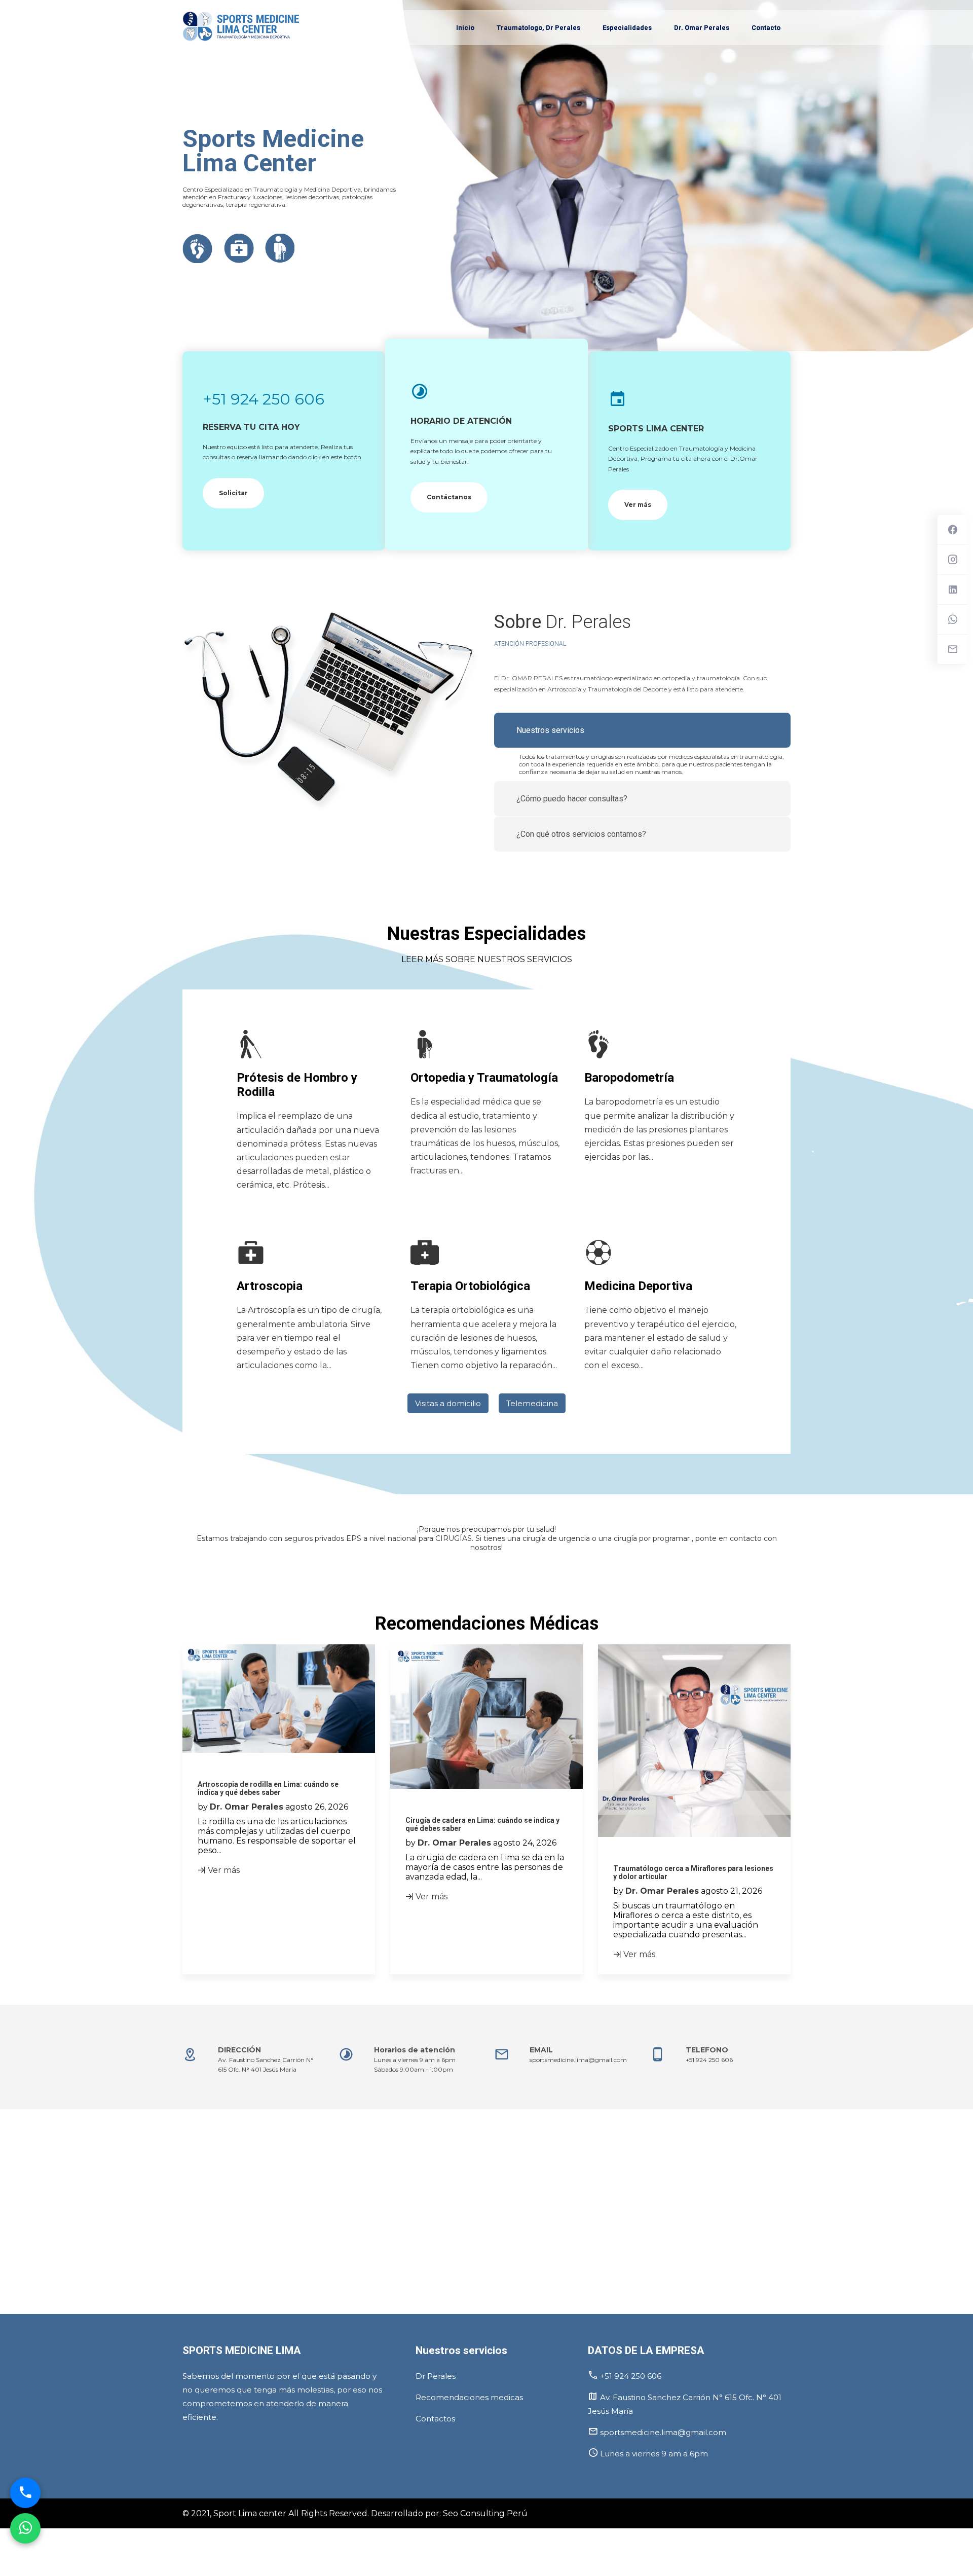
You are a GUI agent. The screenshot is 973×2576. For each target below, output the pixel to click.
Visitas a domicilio (448, 1403)
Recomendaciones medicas (469, 2397)
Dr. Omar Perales (702, 28)
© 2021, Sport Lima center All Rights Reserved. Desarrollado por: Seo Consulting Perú (355, 2513)
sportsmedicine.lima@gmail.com (578, 2060)
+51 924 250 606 (264, 399)
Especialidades (627, 28)
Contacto (766, 28)
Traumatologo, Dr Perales (538, 28)
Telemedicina (532, 1403)
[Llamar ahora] (25, 2491)
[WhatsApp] (25, 2526)
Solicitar (233, 493)
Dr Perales (436, 2376)
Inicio (465, 28)
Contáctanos (449, 497)
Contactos (435, 2419)
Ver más (638, 505)
